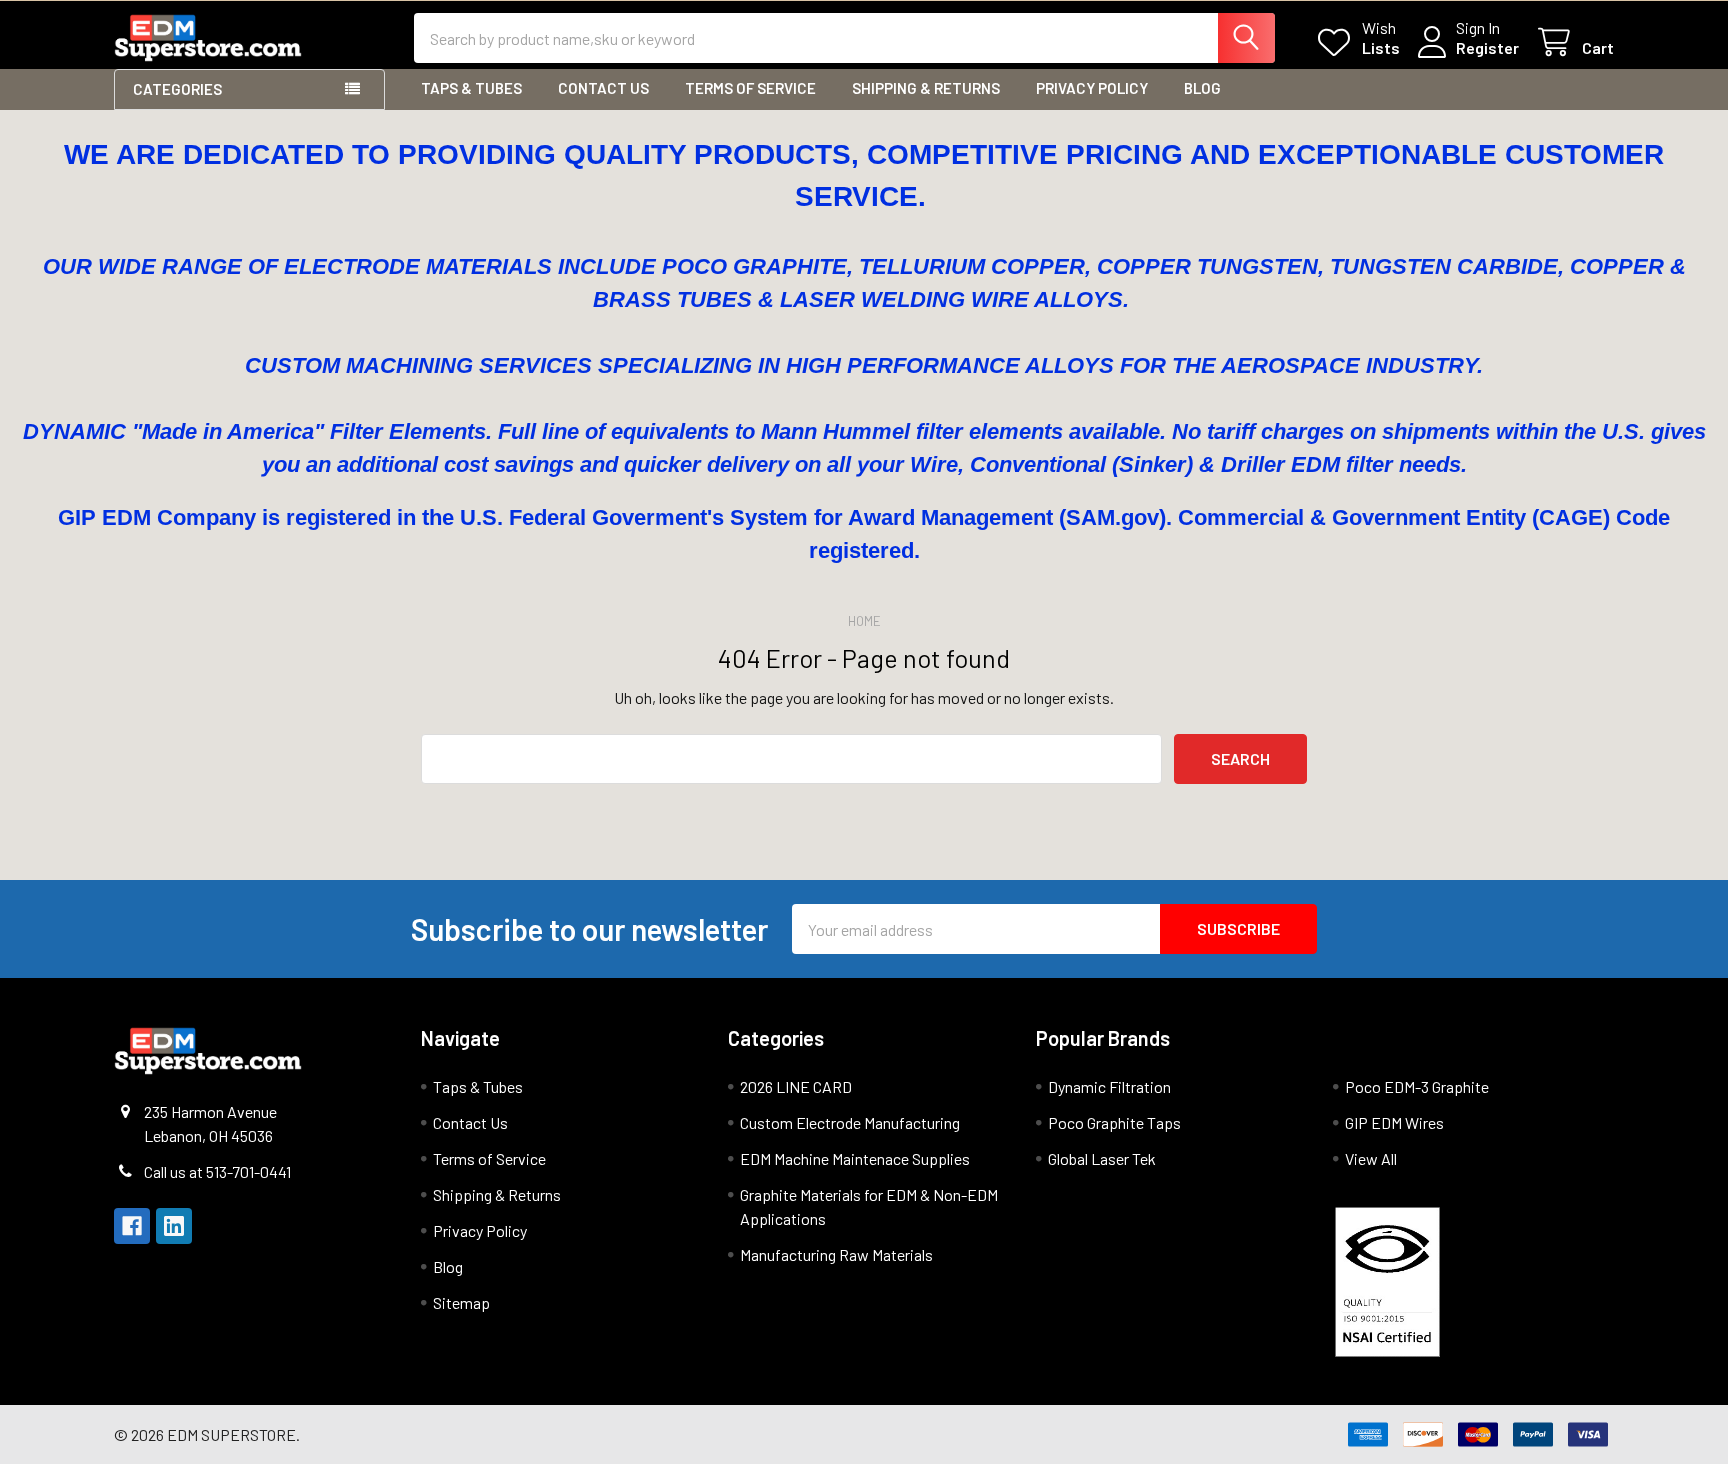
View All (1371, 1158)
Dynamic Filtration (1109, 1086)
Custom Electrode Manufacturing (850, 1122)
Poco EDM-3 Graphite (1417, 1086)
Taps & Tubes (471, 88)
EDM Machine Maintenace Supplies (855, 1158)
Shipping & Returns (926, 88)
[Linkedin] (174, 1226)
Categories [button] (177, 89)
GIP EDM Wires (1394, 1122)
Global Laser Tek (1102, 1158)
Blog (1202, 88)
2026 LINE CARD (796, 1086)
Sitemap (461, 1302)
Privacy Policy (1092, 88)
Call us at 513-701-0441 (217, 1171)
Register (1487, 47)
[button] (1469, 1282)
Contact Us (603, 88)
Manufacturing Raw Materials (836, 1254)
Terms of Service (750, 88)
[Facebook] (132, 1226)
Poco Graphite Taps (1114, 1122)
